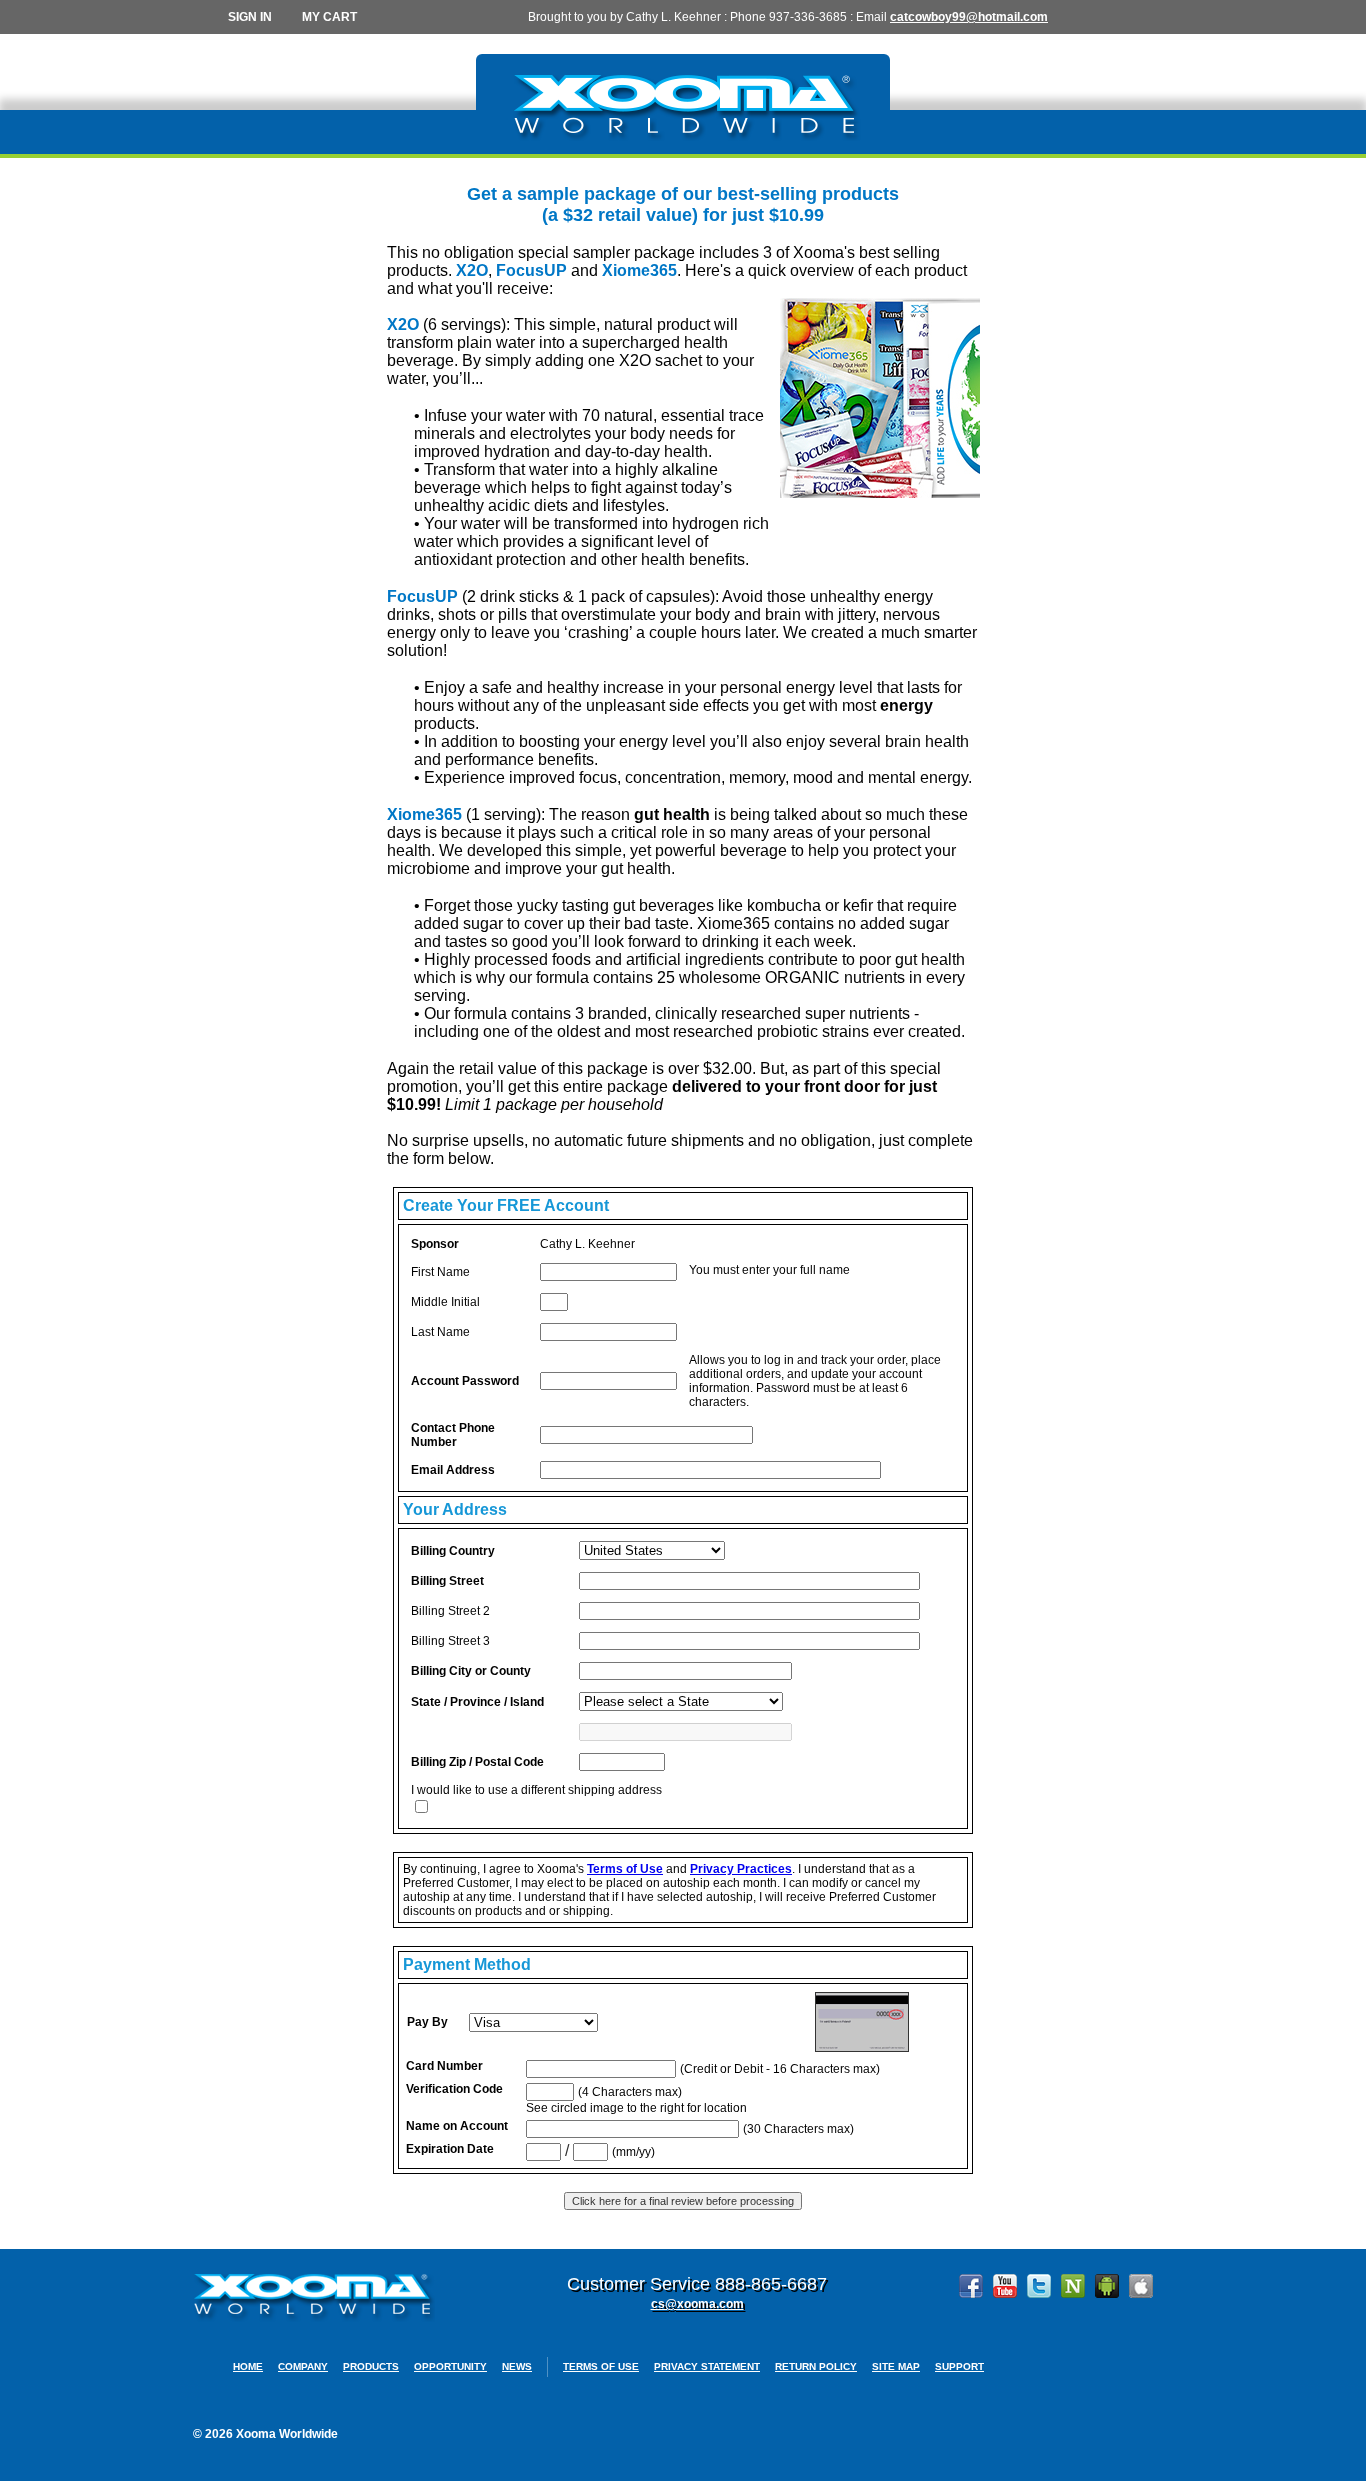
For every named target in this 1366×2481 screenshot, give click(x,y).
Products (371, 2366)
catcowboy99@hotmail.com (969, 17)
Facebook (971, 2286)
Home (248, 2366)
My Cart (329, 17)
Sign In (250, 17)
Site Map (896, 2366)
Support (959, 2366)
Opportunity (450, 2366)
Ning (1073, 2286)
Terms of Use (625, 1869)
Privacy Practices (741, 1869)
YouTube (1005, 2286)
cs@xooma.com (697, 2304)
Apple (1141, 2286)
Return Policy (816, 2366)
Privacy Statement (707, 2366)
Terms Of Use (601, 2366)
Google (1107, 2286)
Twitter (1039, 2286)
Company (303, 2366)
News (517, 2366)
